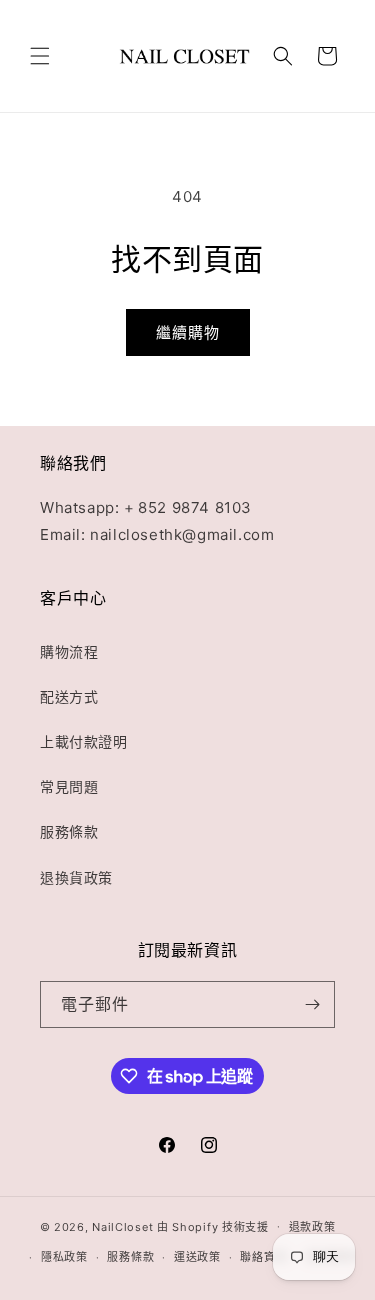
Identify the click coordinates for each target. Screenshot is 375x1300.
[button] (40, 56)
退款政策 (312, 1227)
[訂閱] (312, 1004)
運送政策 (197, 1257)
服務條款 (69, 831)
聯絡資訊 (263, 1257)
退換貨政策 (76, 877)
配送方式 (69, 696)
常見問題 (69, 786)
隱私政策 (64, 1257)
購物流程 (69, 651)
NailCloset (122, 1226)
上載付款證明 (84, 741)
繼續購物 (188, 332)
